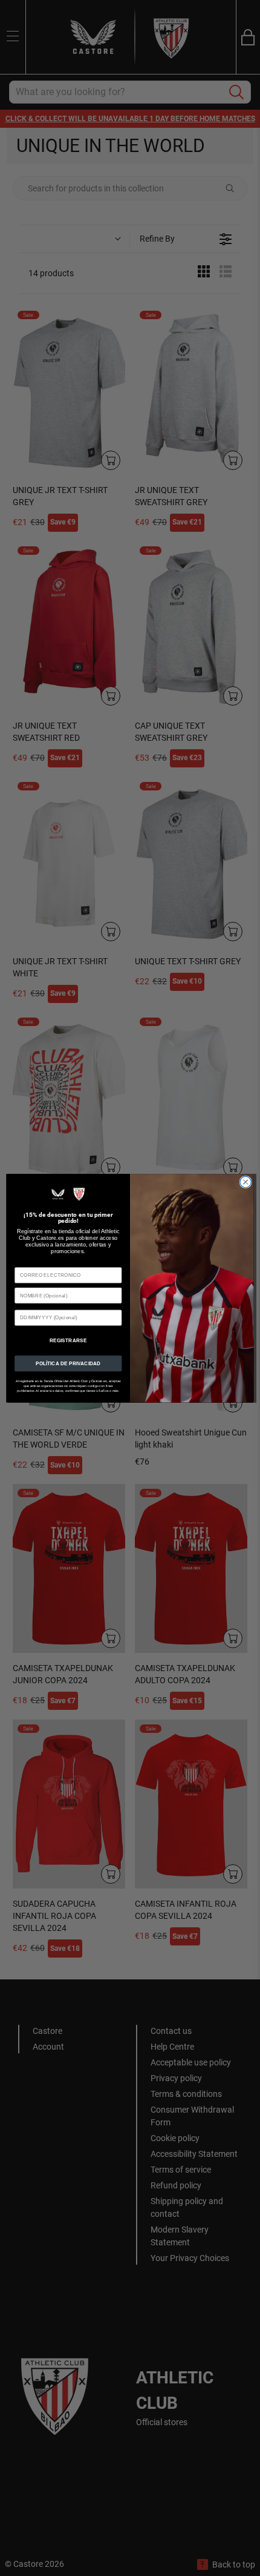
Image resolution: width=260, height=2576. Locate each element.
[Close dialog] (245, 1182)
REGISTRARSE (68, 1340)
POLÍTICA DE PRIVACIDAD (68, 1363)
